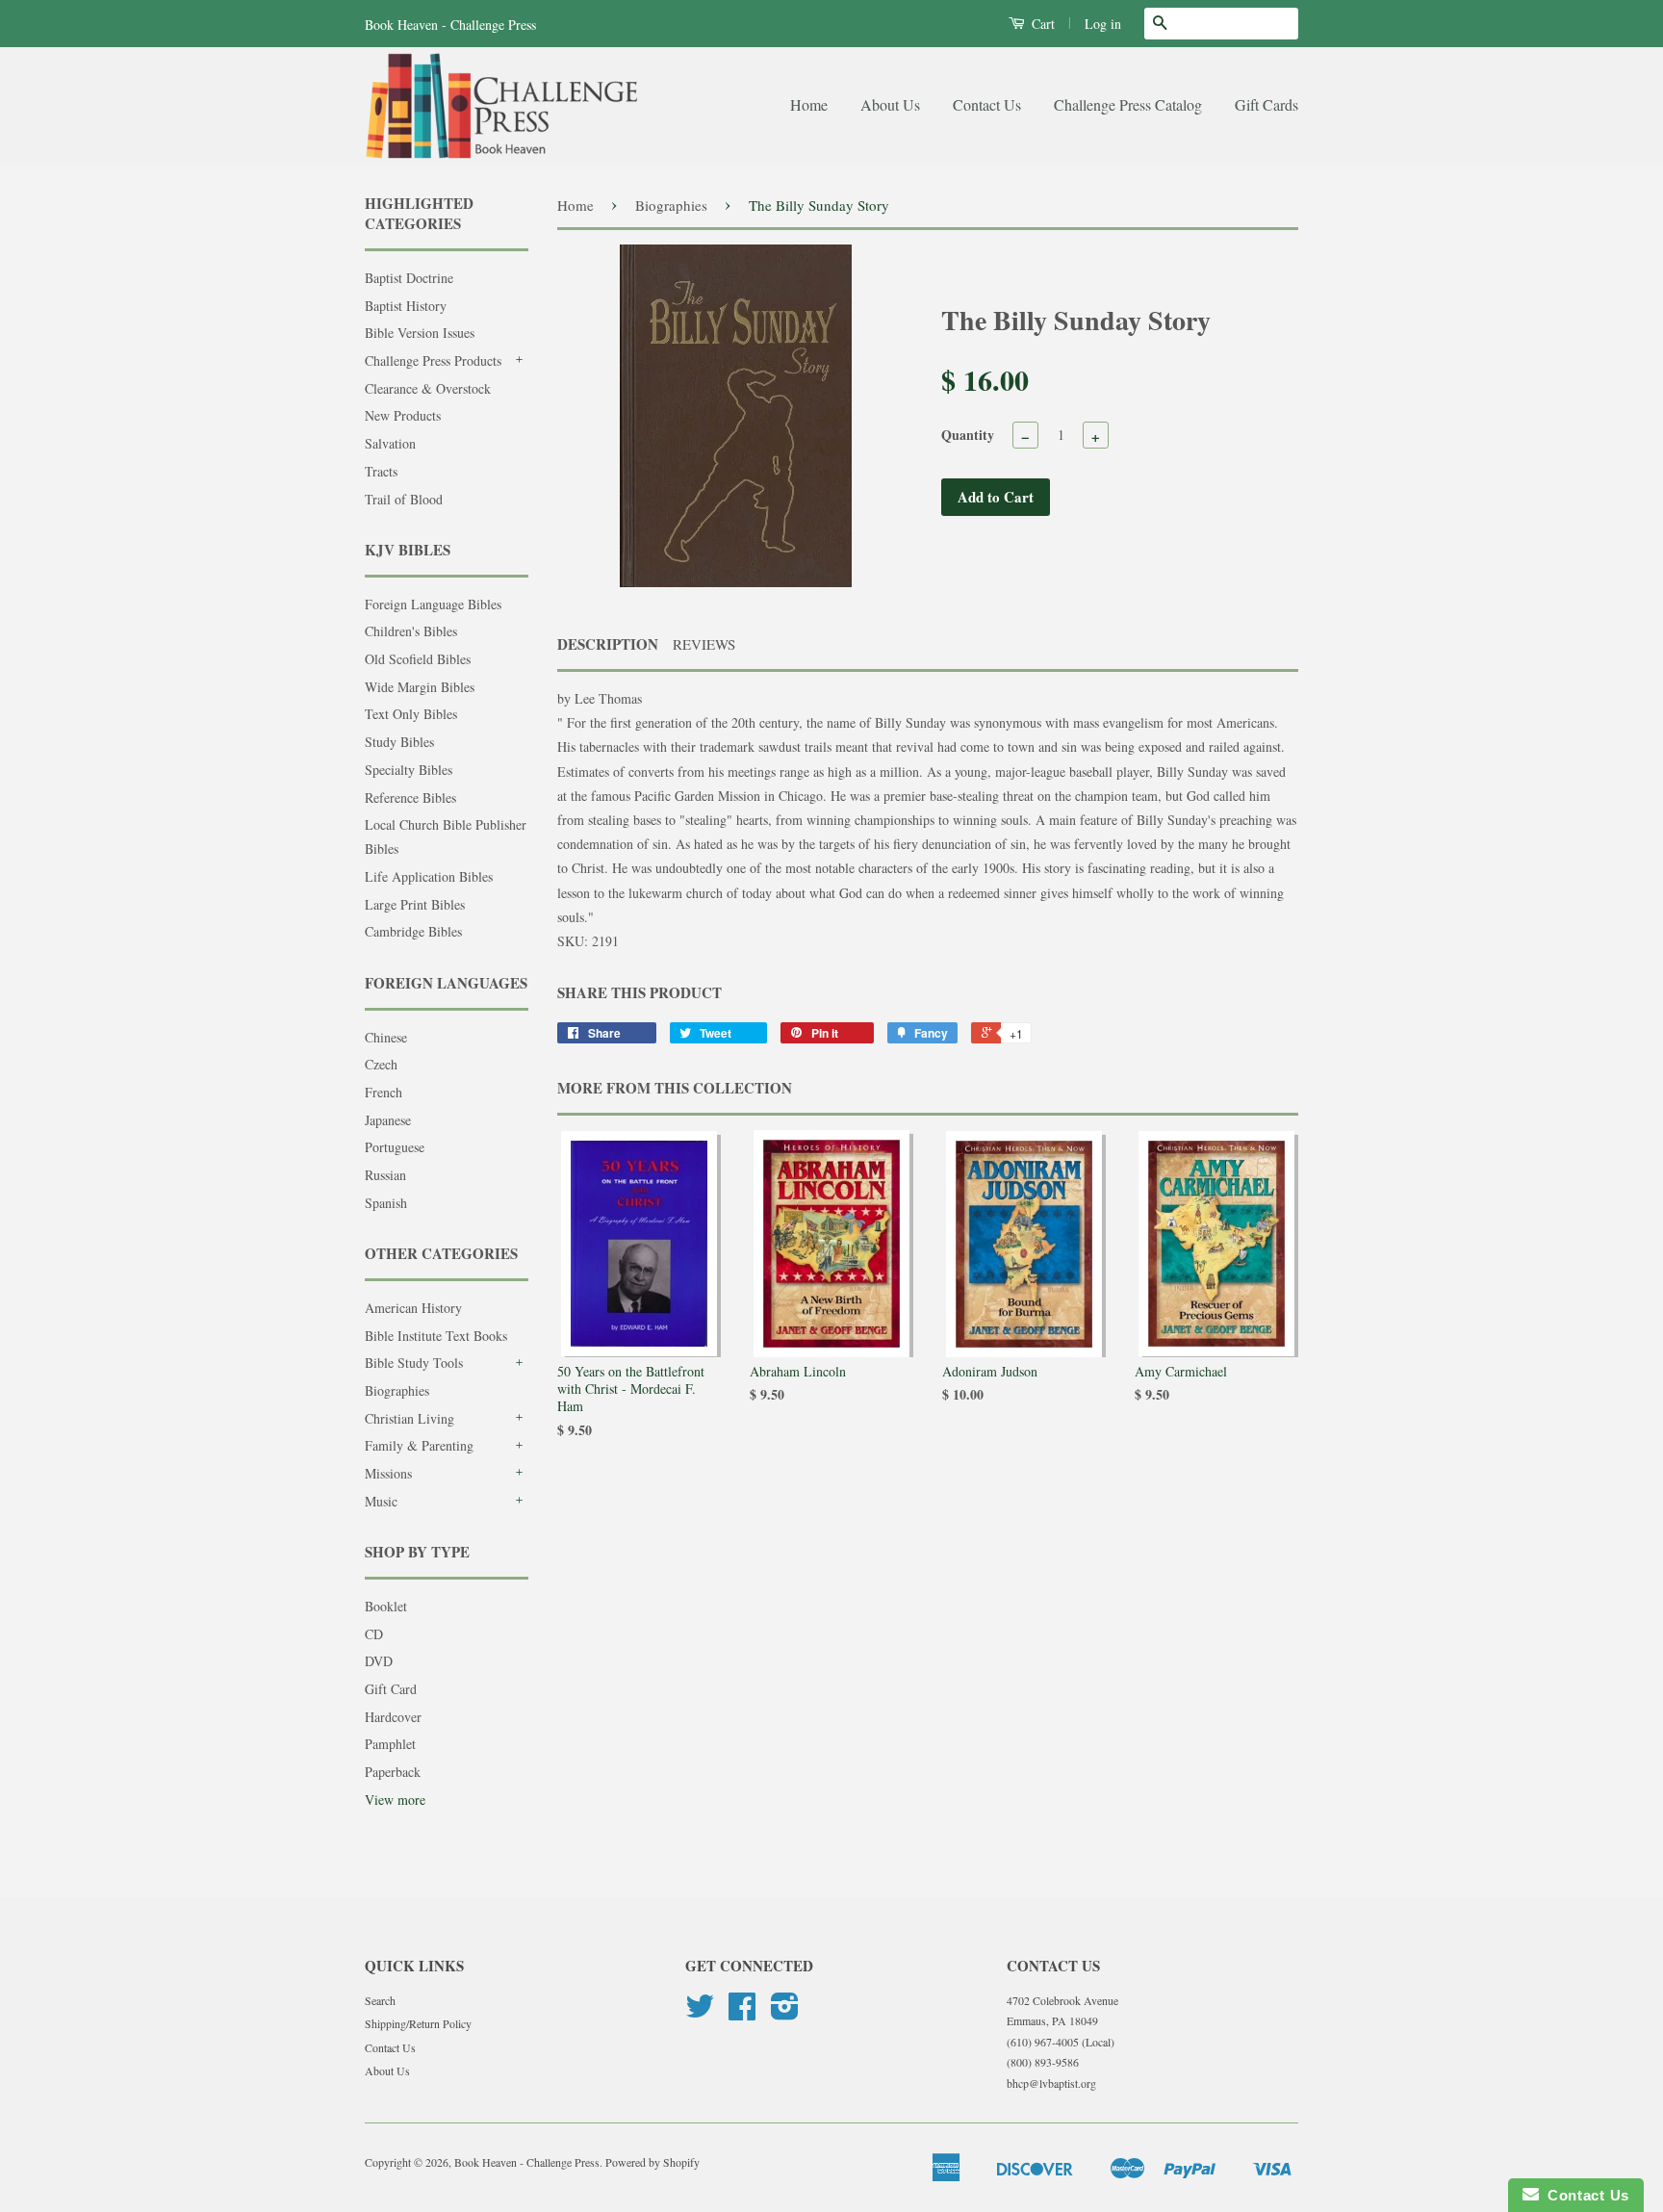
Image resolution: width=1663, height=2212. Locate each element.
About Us (890, 104)
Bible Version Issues (420, 333)
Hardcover (393, 1717)
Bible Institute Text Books (436, 1336)
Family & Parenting (419, 1445)
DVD (379, 1661)
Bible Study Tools (414, 1363)
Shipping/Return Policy (418, 2023)
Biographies (397, 1390)
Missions (388, 1473)
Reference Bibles (410, 797)
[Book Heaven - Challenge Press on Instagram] (785, 2013)
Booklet (386, 1606)
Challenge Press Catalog (1128, 104)
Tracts (381, 471)
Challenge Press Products (433, 360)
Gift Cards (1266, 104)
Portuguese (395, 1147)
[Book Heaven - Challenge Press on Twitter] (700, 2013)
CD (374, 1634)
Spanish (386, 1203)
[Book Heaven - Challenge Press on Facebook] (742, 2013)
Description (608, 644)
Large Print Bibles (415, 904)
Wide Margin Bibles (420, 687)
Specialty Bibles (409, 770)
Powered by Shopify (652, 2162)
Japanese (388, 1120)
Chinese (386, 1037)
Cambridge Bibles (413, 931)
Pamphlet (390, 1744)
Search (380, 2000)
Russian (385, 1175)
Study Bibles (399, 742)
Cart (1041, 24)
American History (413, 1308)
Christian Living (409, 1418)
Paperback (393, 1772)
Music (381, 1501)
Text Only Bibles (411, 714)
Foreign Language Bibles (433, 604)
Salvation (390, 443)
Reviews (704, 644)
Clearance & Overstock (428, 388)
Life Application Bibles (429, 876)
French (384, 1092)
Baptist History (406, 306)
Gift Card (391, 1689)
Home (809, 104)
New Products (403, 415)
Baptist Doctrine (409, 278)
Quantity (968, 435)
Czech (381, 1064)
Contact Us (987, 104)
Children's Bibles (411, 631)
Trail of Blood (404, 499)
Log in (1103, 24)
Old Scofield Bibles (418, 659)
